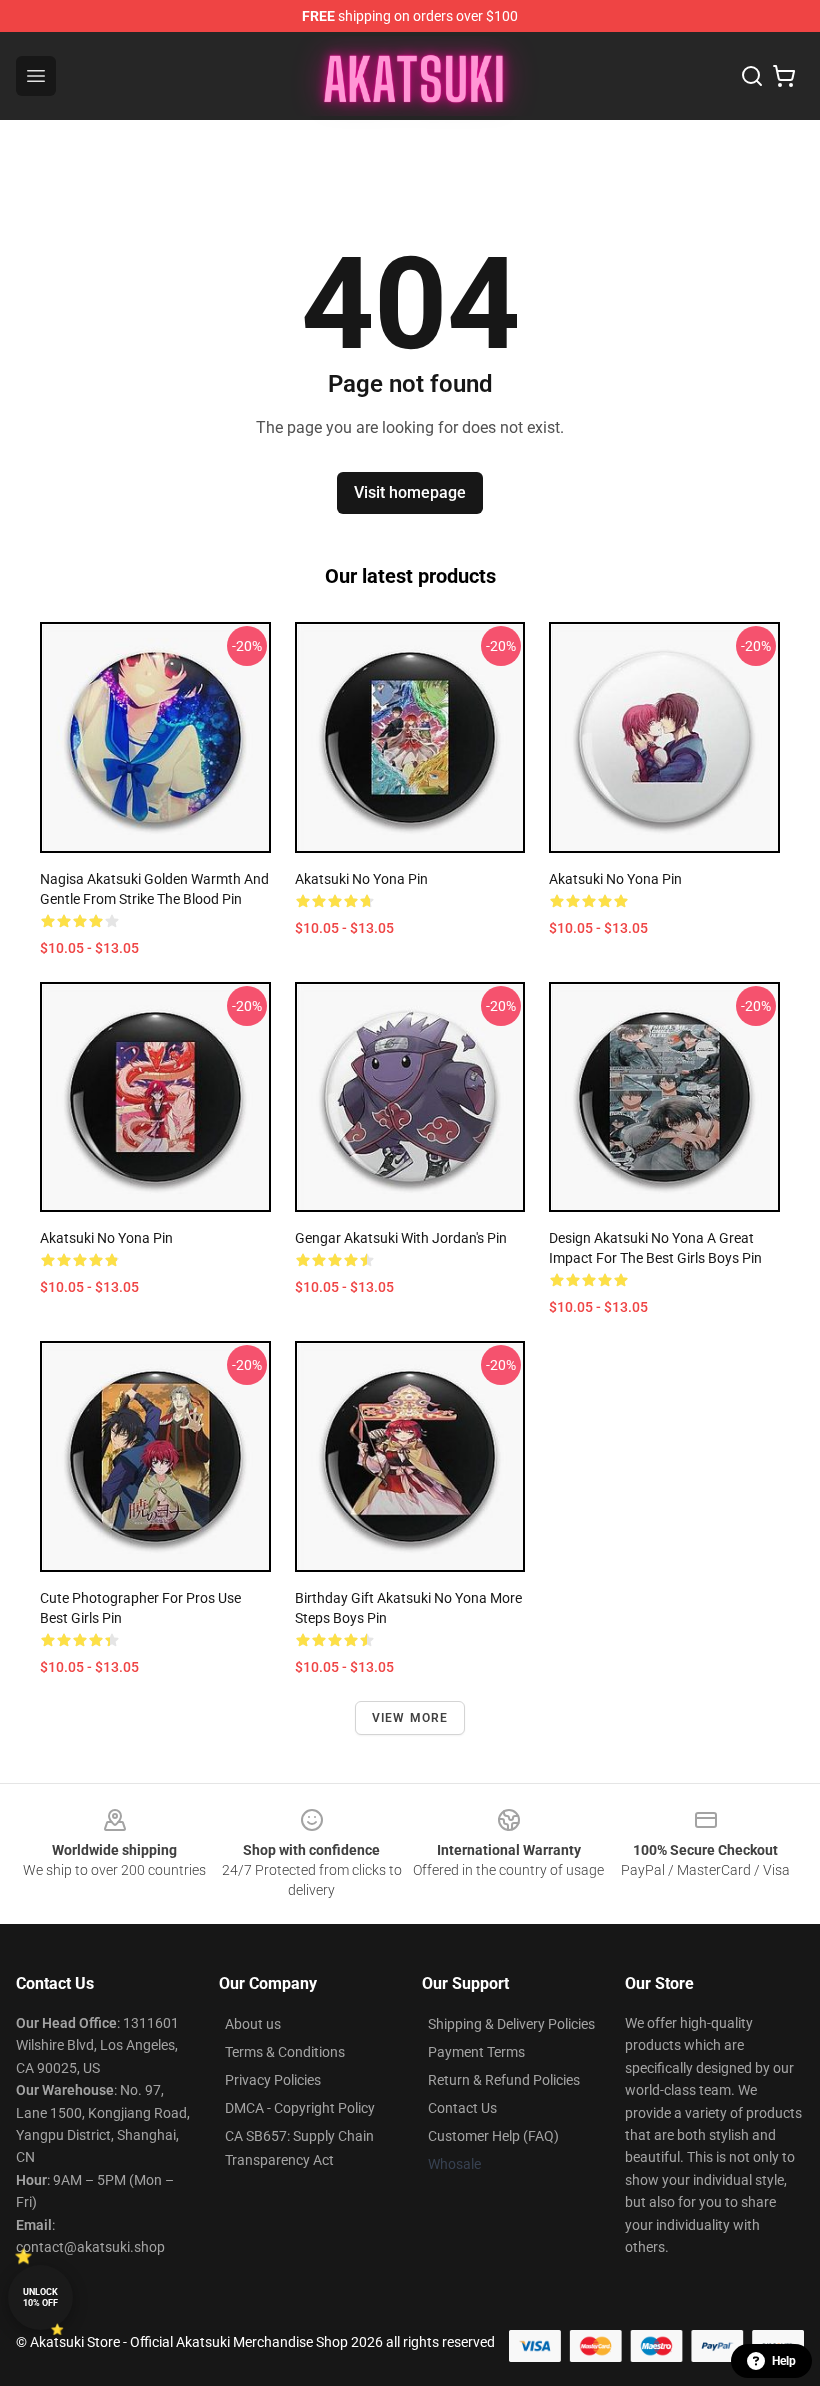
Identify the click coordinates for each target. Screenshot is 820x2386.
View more (410, 1718)
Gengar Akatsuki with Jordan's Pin (401, 1238)
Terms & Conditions (285, 2052)
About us (253, 2024)
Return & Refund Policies (504, 2080)
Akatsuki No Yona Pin (615, 879)
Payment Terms (476, 2052)
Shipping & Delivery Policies (511, 2024)
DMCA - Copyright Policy (300, 2108)
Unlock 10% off (40, 2297)
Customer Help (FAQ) (493, 2136)
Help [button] (784, 2361)
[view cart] (784, 76)
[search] (752, 76)
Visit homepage (410, 492)
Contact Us (462, 2108)
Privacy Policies (273, 2080)
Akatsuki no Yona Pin (361, 879)
